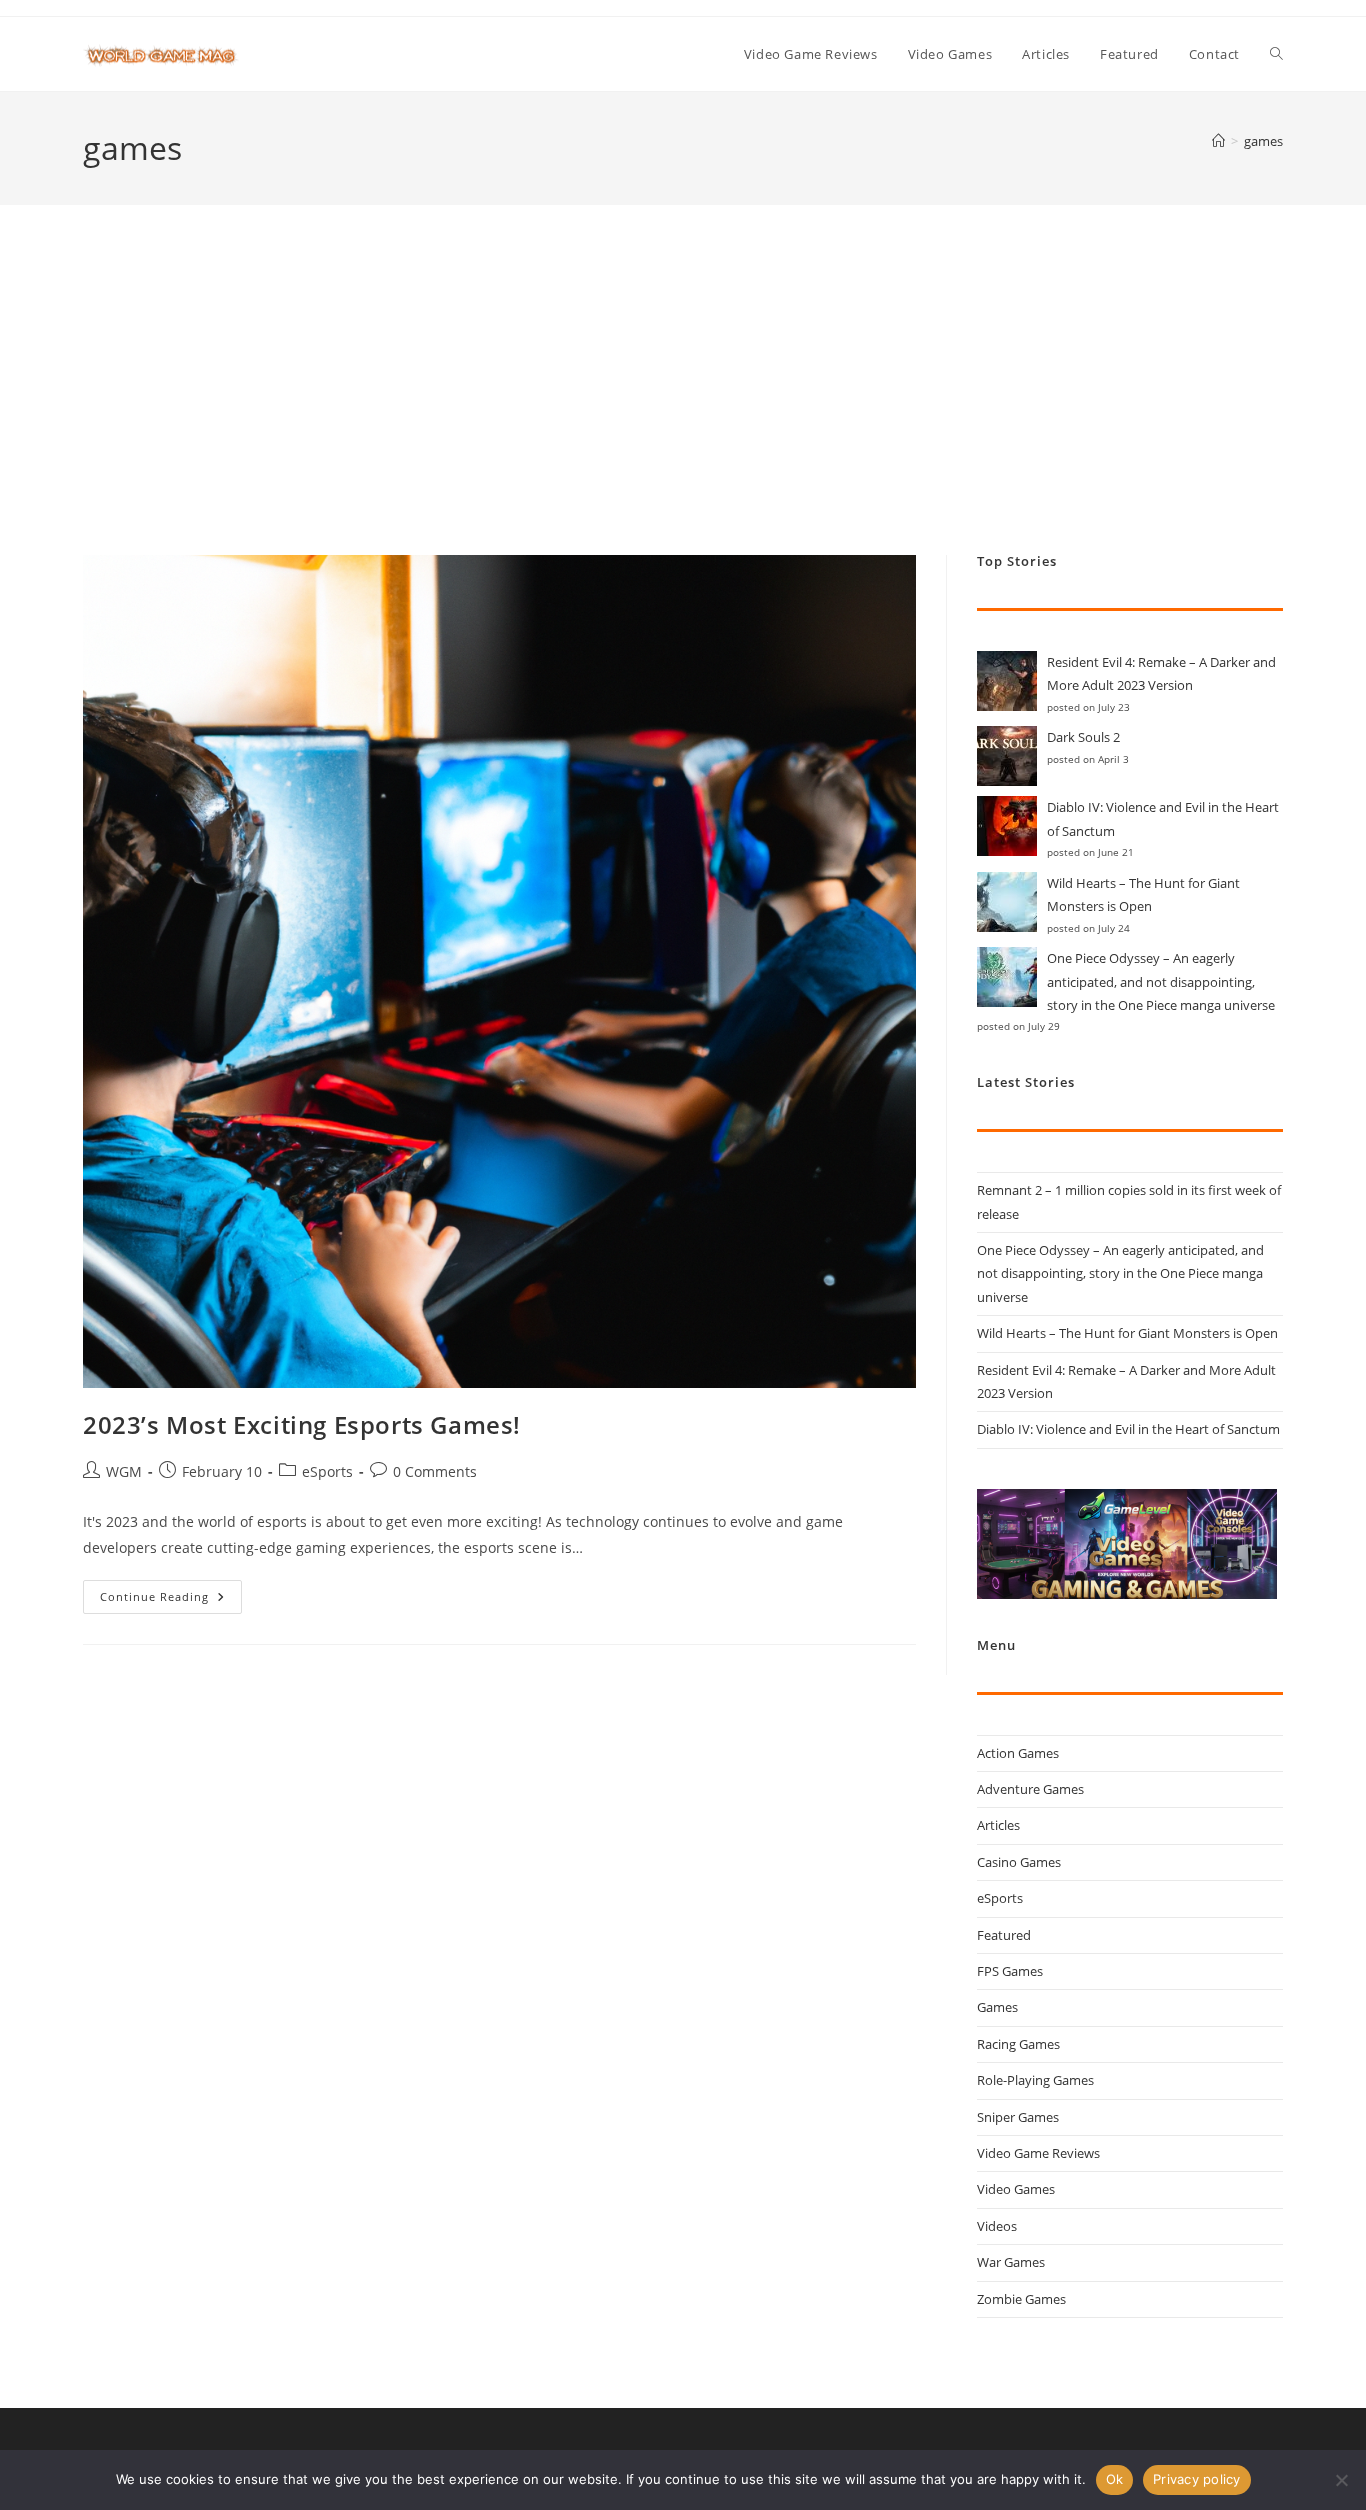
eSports (327, 1471)
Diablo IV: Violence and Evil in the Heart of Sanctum (1128, 1429)
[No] (1341, 2480)
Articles (998, 1825)
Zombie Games (1021, 2299)
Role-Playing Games (1035, 2080)
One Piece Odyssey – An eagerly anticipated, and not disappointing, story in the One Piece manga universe (1161, 981)
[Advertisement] (683, 405)
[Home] (1218, 141)
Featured (1004, 1935)
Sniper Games (1018, 2117)
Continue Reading (171, 1600)
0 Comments (435, 1471)
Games (997, 2007)
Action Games (1018, 1753)
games (1263, 141)
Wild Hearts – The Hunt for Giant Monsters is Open (1127, 1333)
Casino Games (1019, 1862)
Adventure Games (1030, 1789)
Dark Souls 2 (1083, 737)
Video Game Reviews (1038, 2153)
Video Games (1016, 2189)
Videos (997, 2226)
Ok (1115, 2479)
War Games (1011, 2262)
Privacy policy (1197, 2479)
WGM (124, 1471)
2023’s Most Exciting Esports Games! (302, 1424)
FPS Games (1010, 1971)
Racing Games (1018, 2044)
